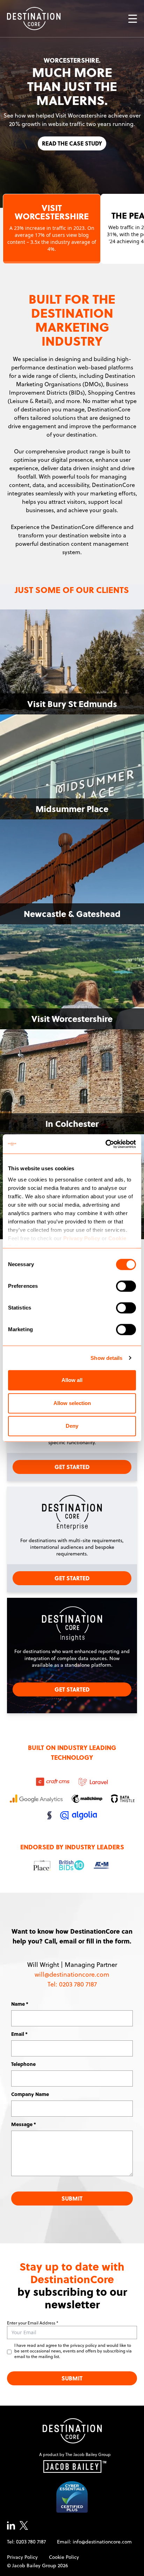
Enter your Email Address (31, 2323)
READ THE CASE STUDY (72, 147)
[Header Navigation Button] (133, 19)
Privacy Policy (82, 1238)
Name (18, 2004)
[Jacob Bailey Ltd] (75, 2466)
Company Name (30, 2094)
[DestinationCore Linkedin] (11, 2525)
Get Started (72, 1467)
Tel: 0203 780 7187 (26, 2542)
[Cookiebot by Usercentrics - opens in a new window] (105, 1144)
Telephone (23, 2064)
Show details (106, 1358)
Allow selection (72, 1403)
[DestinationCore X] (24, 2525)
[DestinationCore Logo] (72, 2431)
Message (22, 2124)
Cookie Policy (64, 2557)
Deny (72, 1426)
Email (18, 2034)
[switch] (126, 1286)
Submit (72, 2198)
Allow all (72, 1380)
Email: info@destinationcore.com (94, 2542)
